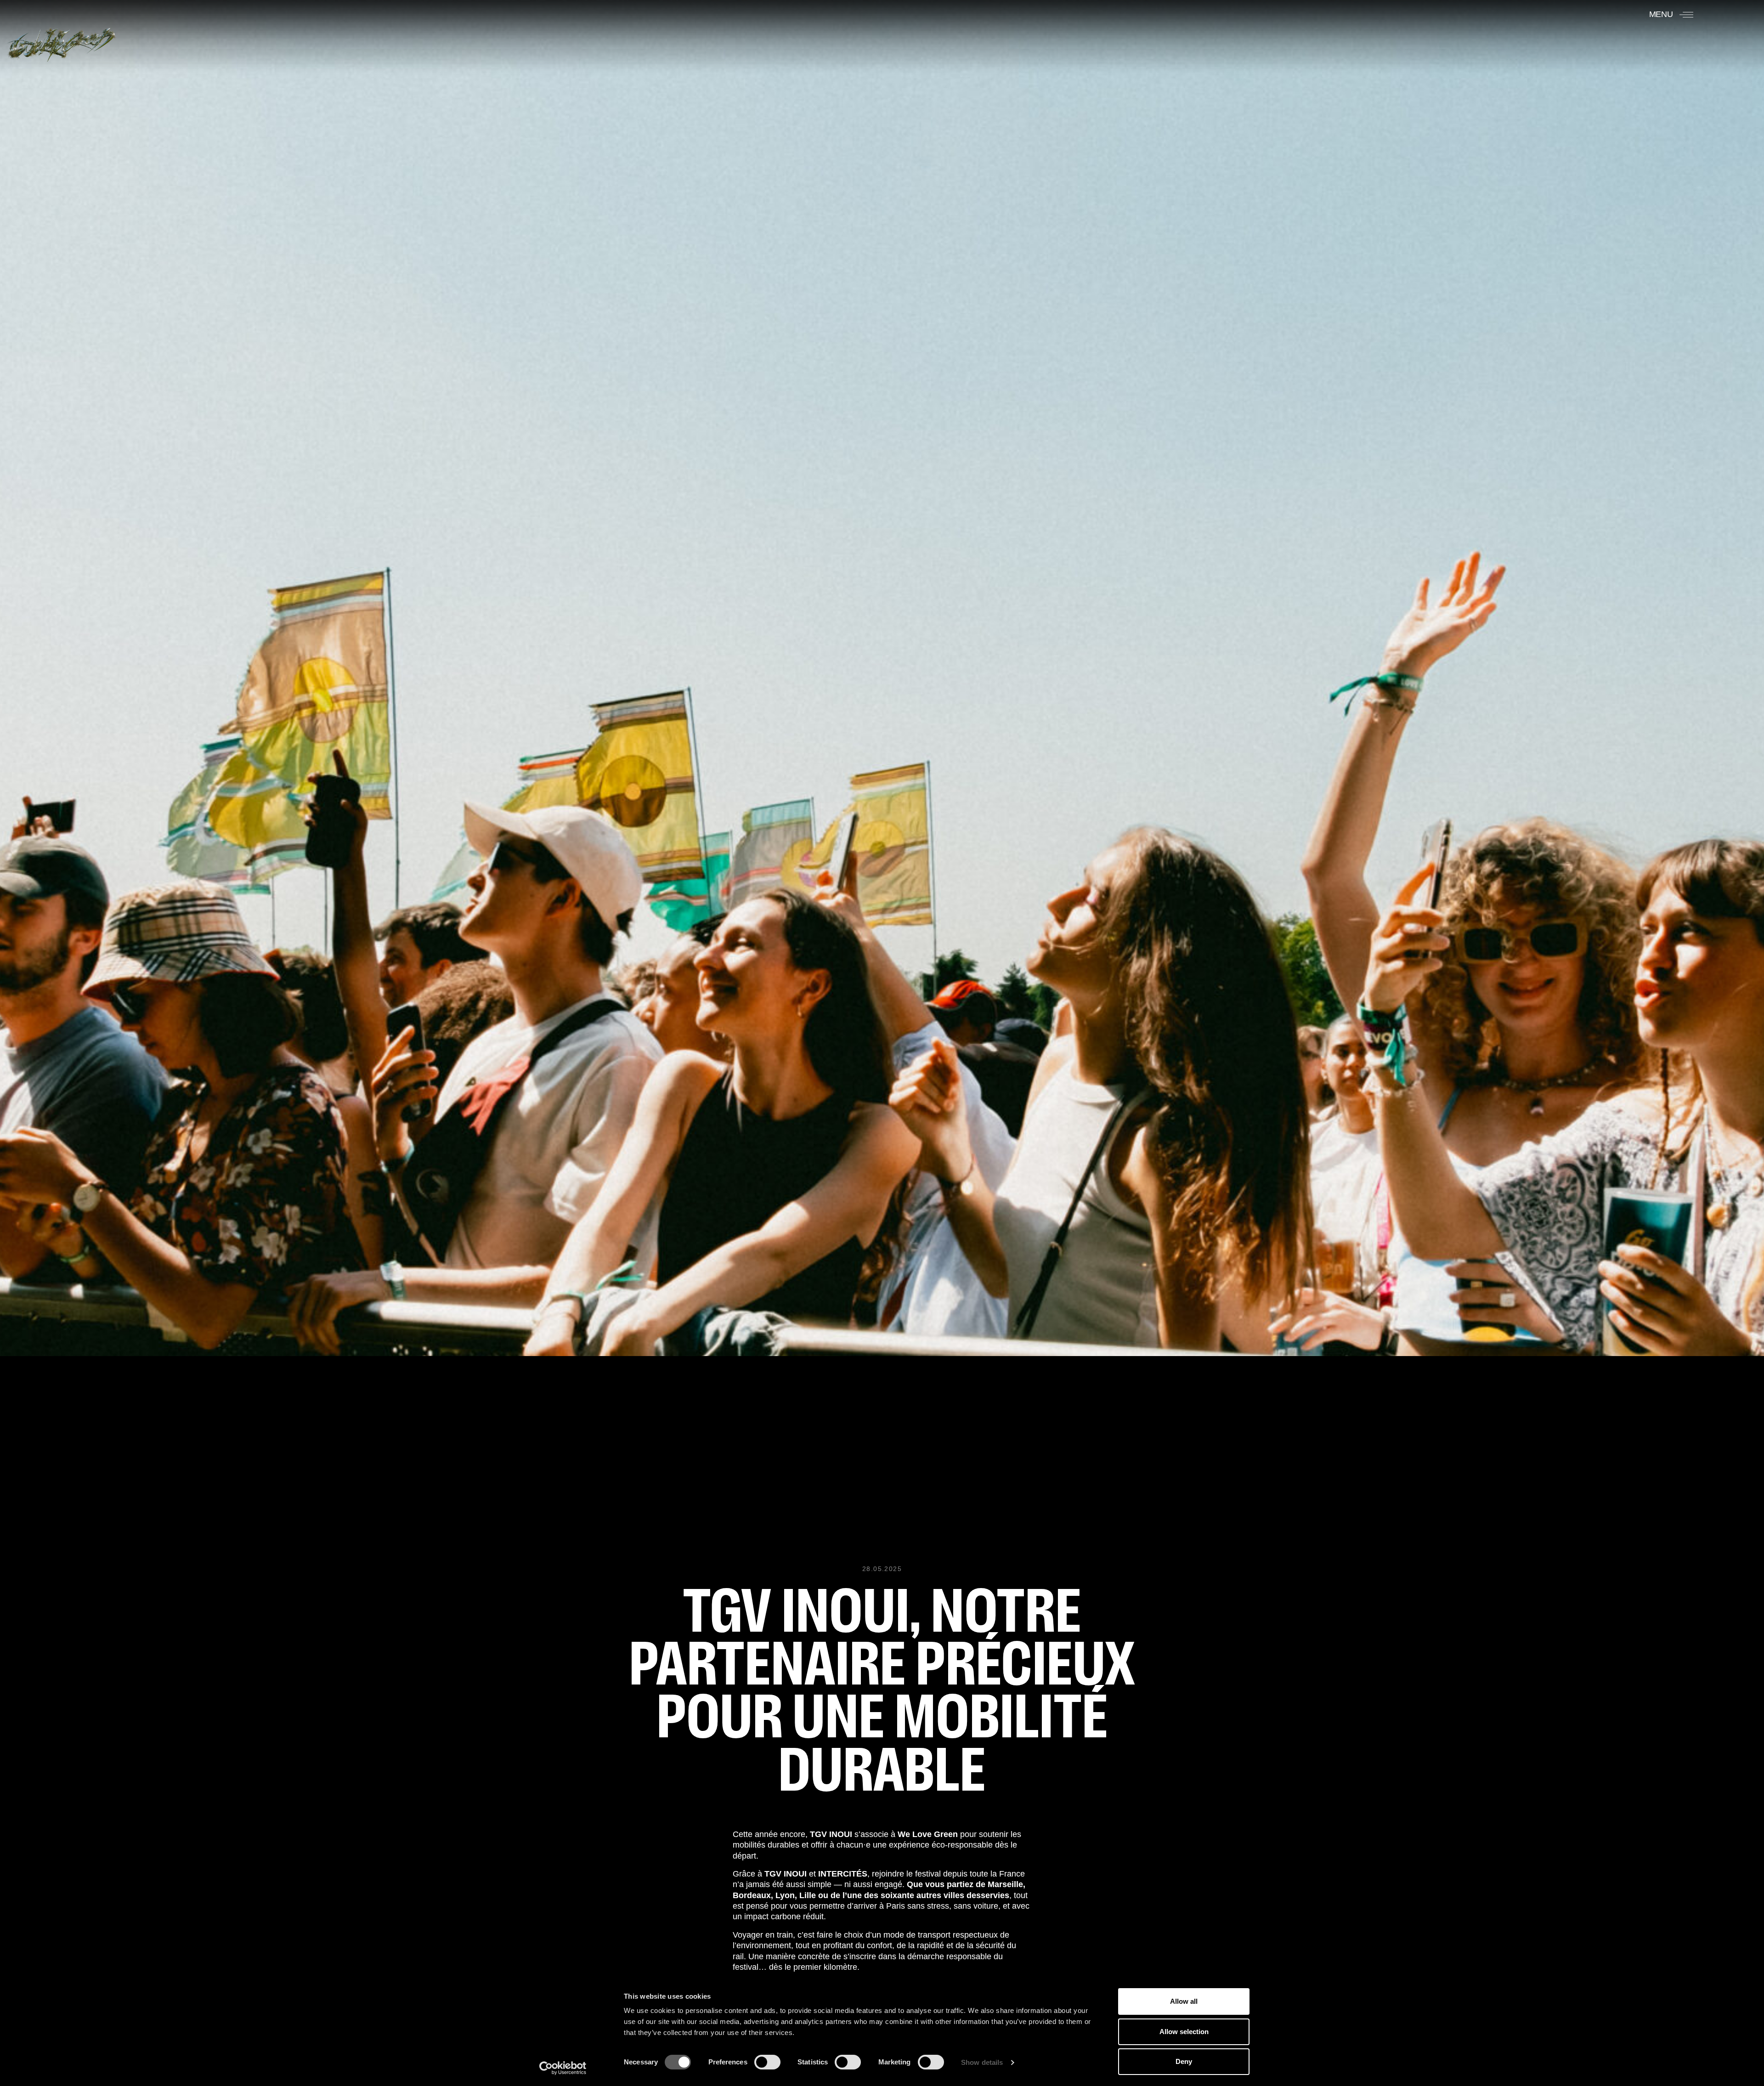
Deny (1184, 2061)
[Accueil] (61, 40)
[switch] (767, 2062)
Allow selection (1184, 2032)
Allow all (1184, 2001)
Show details (982, 2062)
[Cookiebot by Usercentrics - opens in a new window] (563, 2068)
